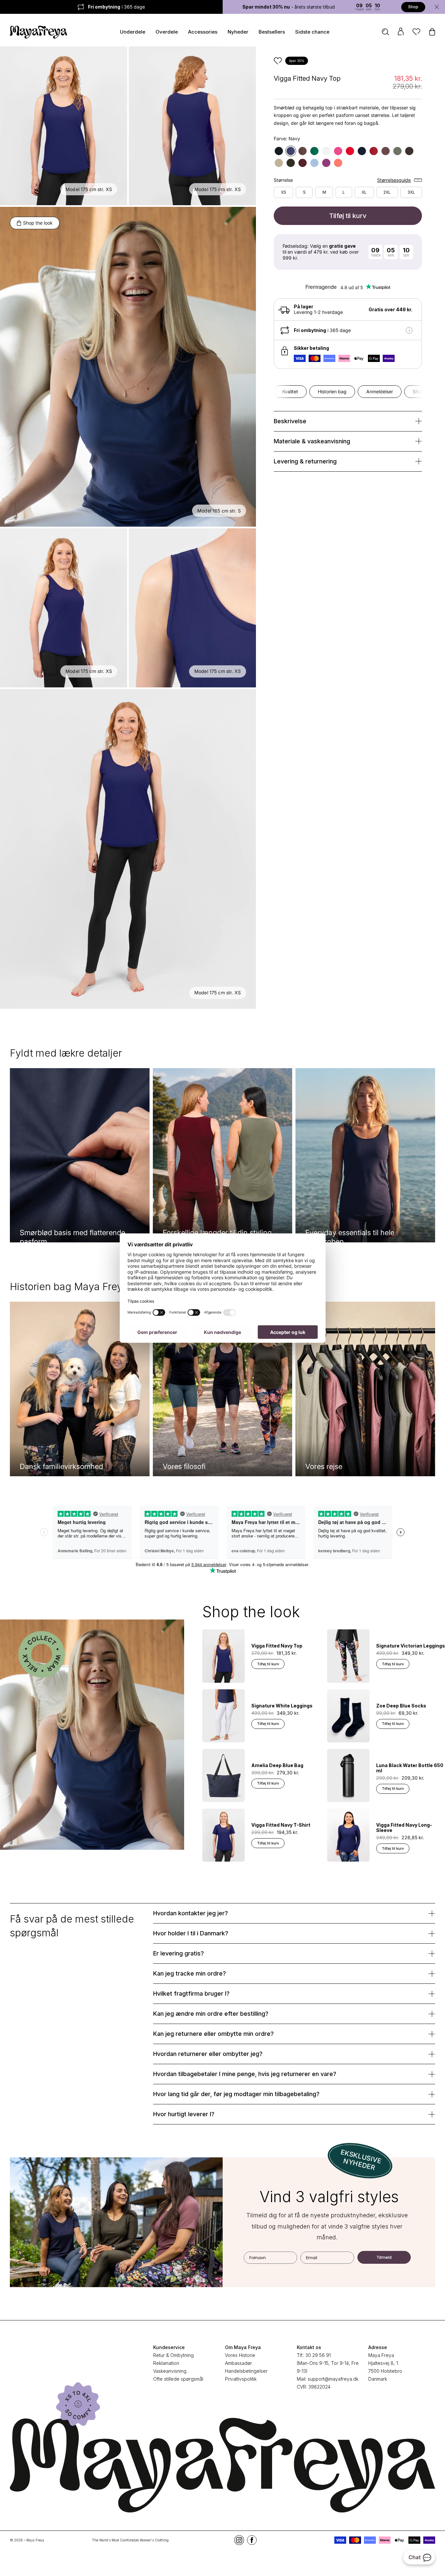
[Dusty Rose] (386, 151)
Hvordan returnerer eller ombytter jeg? (208, 2054)
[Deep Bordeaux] (303, 163)
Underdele (133, 32)
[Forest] (314, 151)
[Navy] (291, 151)
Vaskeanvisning (170, 2371)
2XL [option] (387, 192)
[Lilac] (326, 163)
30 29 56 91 (318, 2355)
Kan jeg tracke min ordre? (190, 1973)
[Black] (279, 151)
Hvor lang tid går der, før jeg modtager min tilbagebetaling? (236, 2094)
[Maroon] (350, 151)
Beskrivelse (290, 421)
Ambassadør (238, 2363)
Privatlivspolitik (241, 2379)
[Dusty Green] (397, 151)
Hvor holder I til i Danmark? (191, 1933)
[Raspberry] (338, 151)
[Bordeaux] (374, 151)
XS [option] (284, 192)
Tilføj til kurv (348, 216)
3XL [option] (411, 192)
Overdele (167, 32)
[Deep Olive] (291, 163)
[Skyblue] (314, 163)
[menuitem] (385, 32)
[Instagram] (239, 2540)
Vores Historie (240, 2355)
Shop (413, 7)
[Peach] (338, 163)
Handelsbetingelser (246, 2371)
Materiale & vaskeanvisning (312, 441)
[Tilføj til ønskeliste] (278, 61)
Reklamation (166, 2363)
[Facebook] (252, 2540)
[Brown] (303, 151)
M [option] (324, 192)
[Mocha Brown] (409, 151)
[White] (326, 151)
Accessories (203, 32)
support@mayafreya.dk (333, 2379)
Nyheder (238, 32)
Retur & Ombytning (173, 2355)
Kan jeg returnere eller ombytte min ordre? (213, 2034)
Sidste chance (312, 32)
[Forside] (39, 30)
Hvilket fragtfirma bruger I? (191, 1994)
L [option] (344, 192)
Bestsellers (272, 32)
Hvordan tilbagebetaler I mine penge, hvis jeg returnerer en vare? (245, 2074)
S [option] (304, 192)
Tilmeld (384, 2257)
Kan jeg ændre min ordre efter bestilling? (211, 2014)
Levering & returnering (305, 461)
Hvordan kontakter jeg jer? (191, 1913)
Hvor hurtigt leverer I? (184, 2114)
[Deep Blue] (362, 151)
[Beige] (279, 163)
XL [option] (364, 192)
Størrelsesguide (394, 180)
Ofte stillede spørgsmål (178, 2379)
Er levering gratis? (179, 1953)
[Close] (437, 7)
